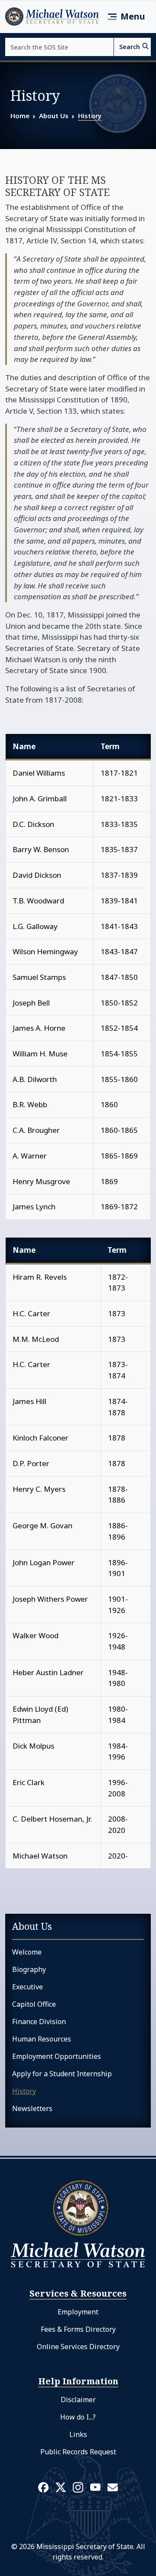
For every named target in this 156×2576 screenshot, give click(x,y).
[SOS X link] (61, 2487)
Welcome (27, 1952)
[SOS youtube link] (95, 2486)
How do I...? (78, 2417)
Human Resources (42, 2039)
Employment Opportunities (57, 2056)
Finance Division (39, 2022)
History (90, 116)
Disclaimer (78, 2400)
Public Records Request (78, 2452)
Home (20, 116)
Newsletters (32, 2108)
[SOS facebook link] (43, 2487)
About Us (54, 116)
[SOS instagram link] (78, 2487)
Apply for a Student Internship (62, 2074)
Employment (78, 2312)
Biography (29, 1969)
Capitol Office (34, 2004)
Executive (28, 1987)
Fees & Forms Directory (78, 2329)
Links (78, 2434)
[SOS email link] (113, 2486)
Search (130, 47)
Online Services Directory (78, 2347)
